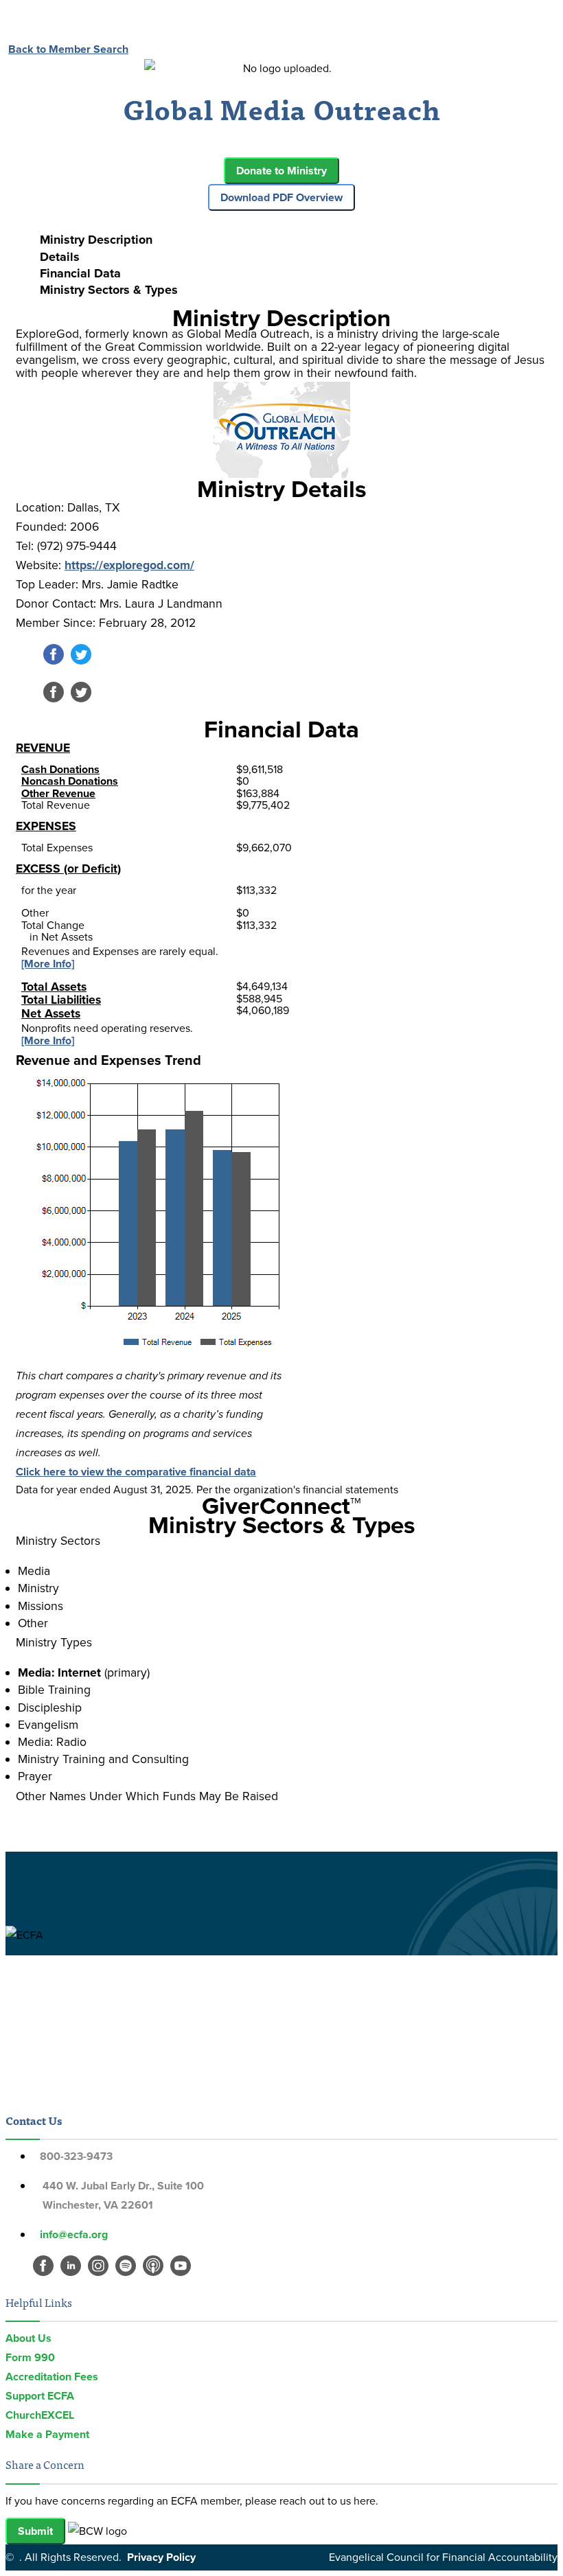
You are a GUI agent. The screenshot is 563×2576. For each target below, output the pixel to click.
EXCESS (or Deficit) (68, 869)
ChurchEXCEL (40, 2415)
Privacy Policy (161, 2557)
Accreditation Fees (52, 2377)
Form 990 (30, 2357)
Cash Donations (60, 769)
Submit (35, 2531)
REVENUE (43, 748)
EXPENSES (46, 826)
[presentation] (295, 240)
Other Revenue (58, 793)
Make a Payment (47, 2434)
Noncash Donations (70, 781)
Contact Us (34, 2120)
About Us (28, 2338)
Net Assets (51, 1013)
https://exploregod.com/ (129, 565)
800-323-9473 (76, 2156)
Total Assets (54, 987)
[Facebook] (54, 661)
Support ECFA (40, 2396)
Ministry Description (96, 240)
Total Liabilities (61, 1000)
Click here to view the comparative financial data (136, 1472)
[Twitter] (81, 661)
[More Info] (48, 964)
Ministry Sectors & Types (109, 290)
